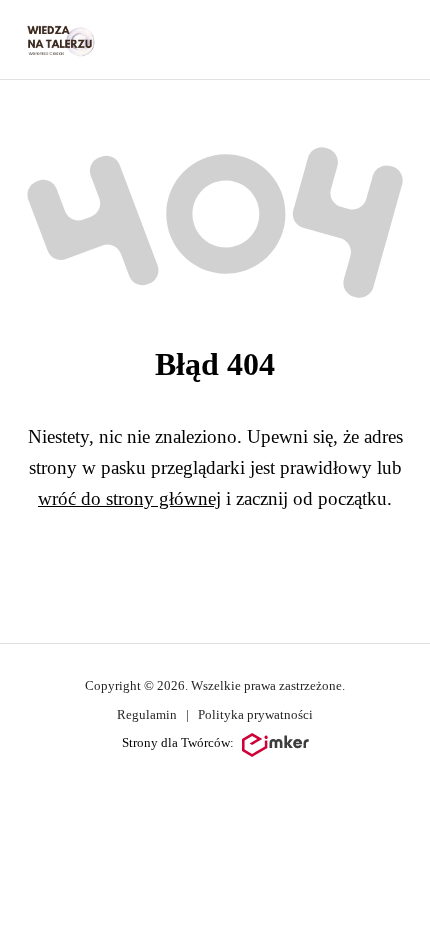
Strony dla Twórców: (178, 742)
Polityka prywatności (255, 714)
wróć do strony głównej (129, 498)
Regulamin (147, 714)
